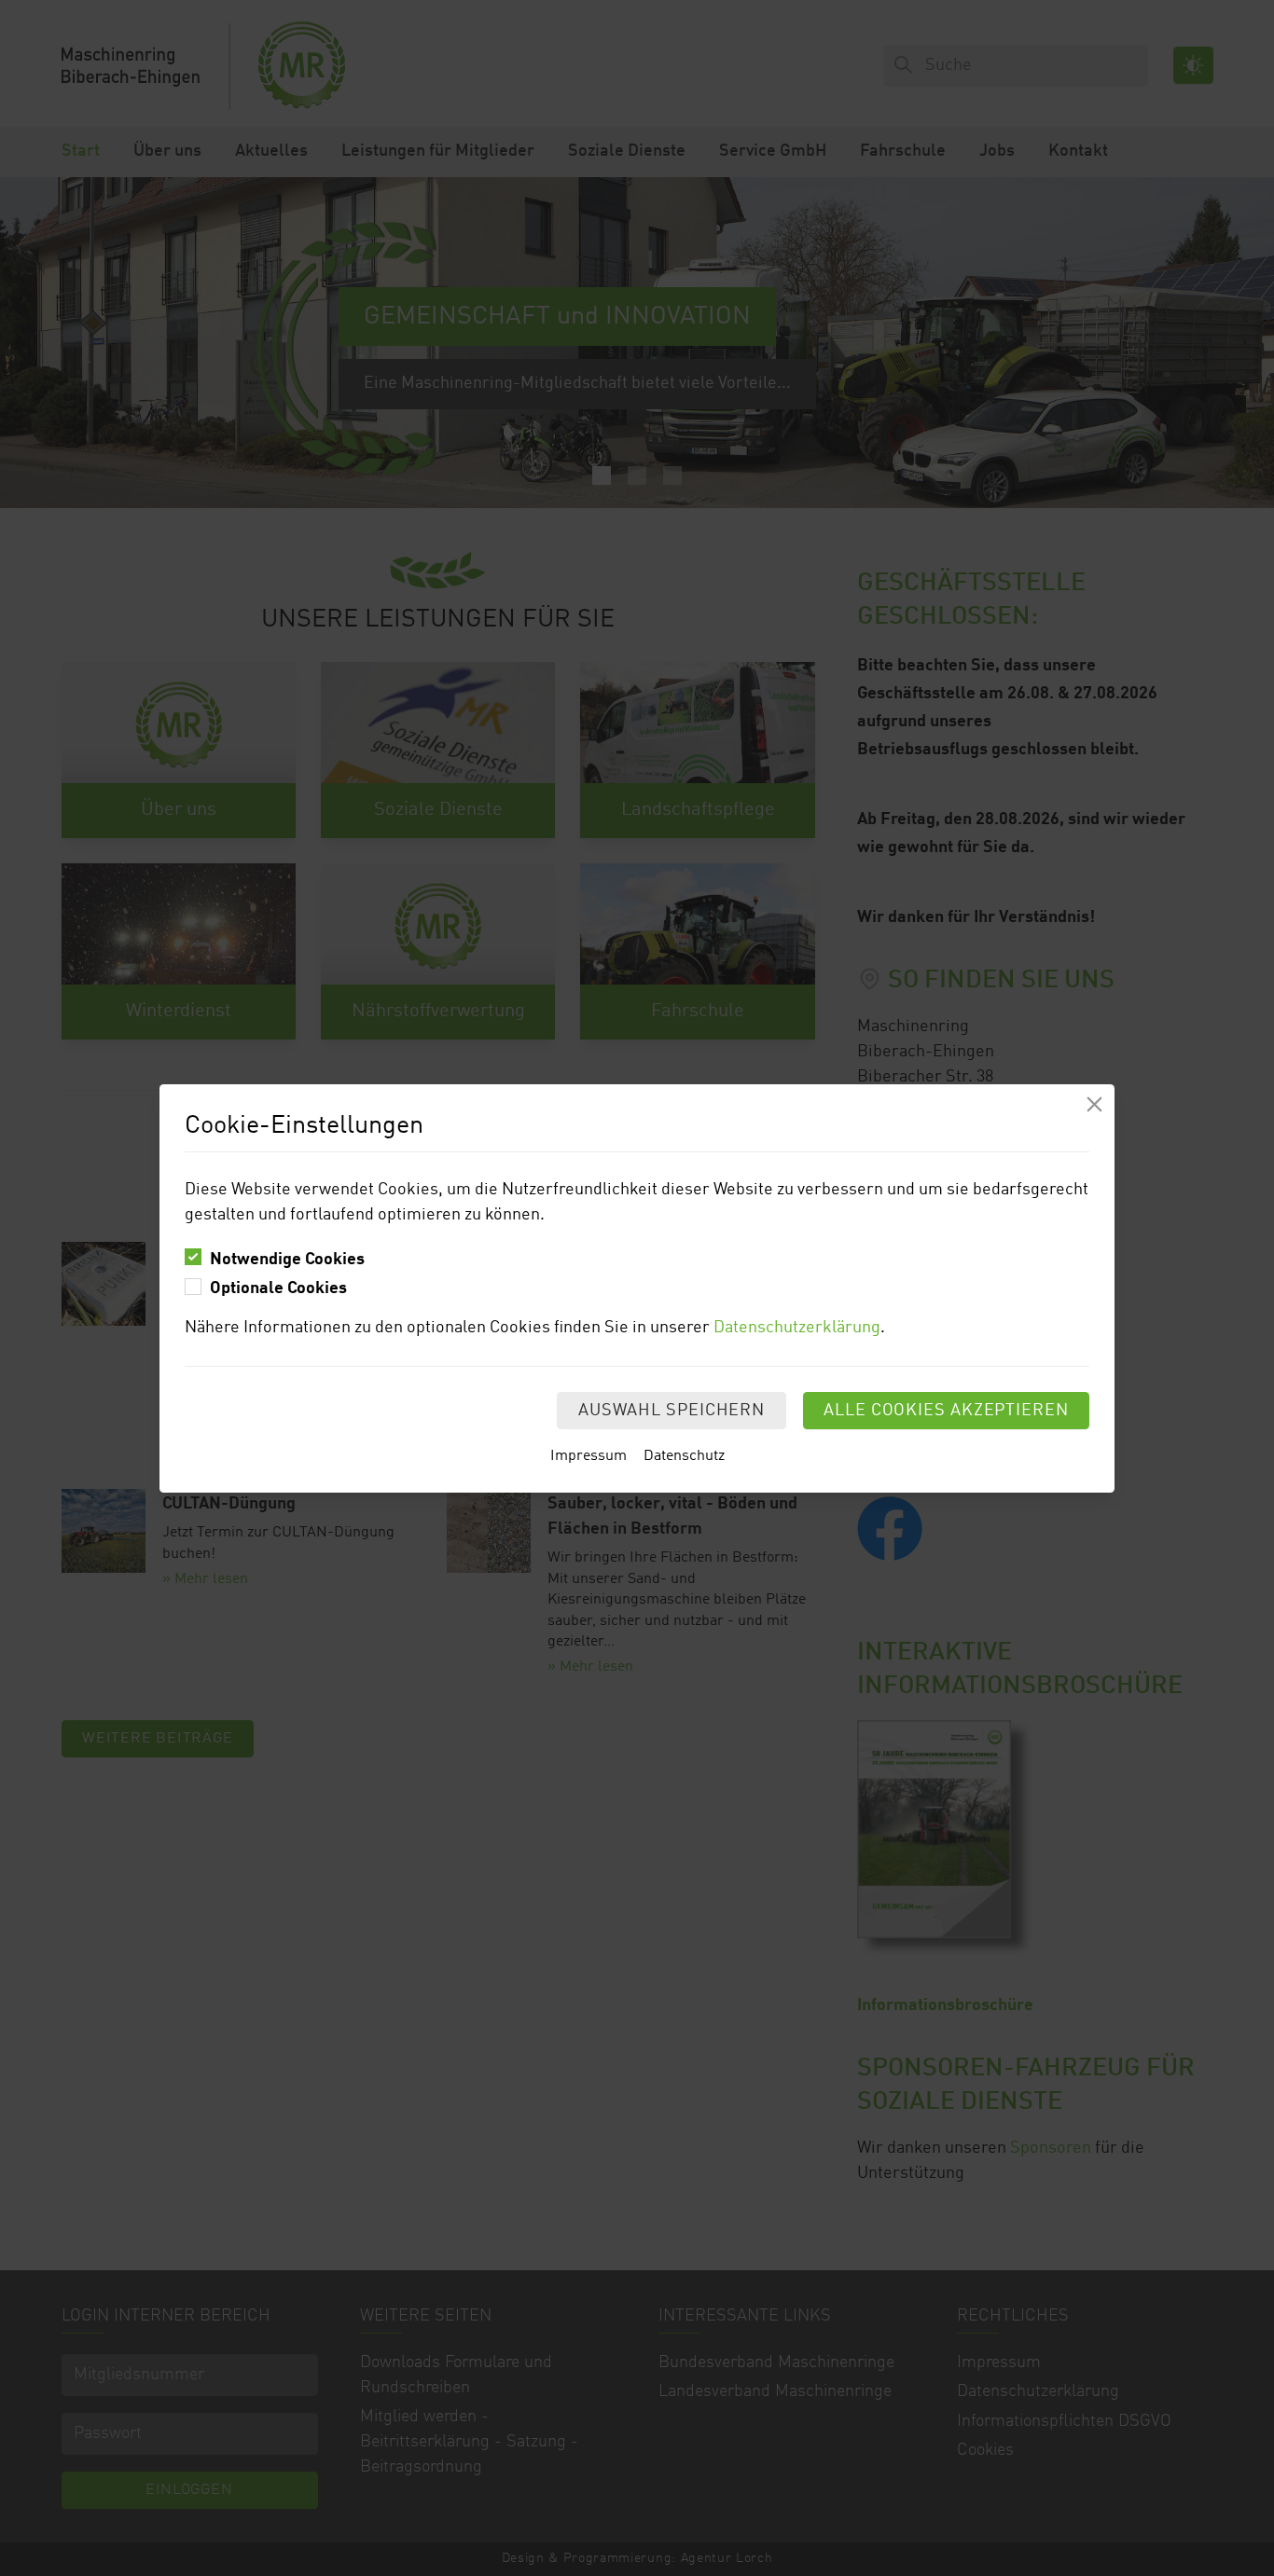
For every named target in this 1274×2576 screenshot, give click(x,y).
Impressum (589, 1456)
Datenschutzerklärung (797, 1328)
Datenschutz (684, 1456)
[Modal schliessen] (1094, 1104)
